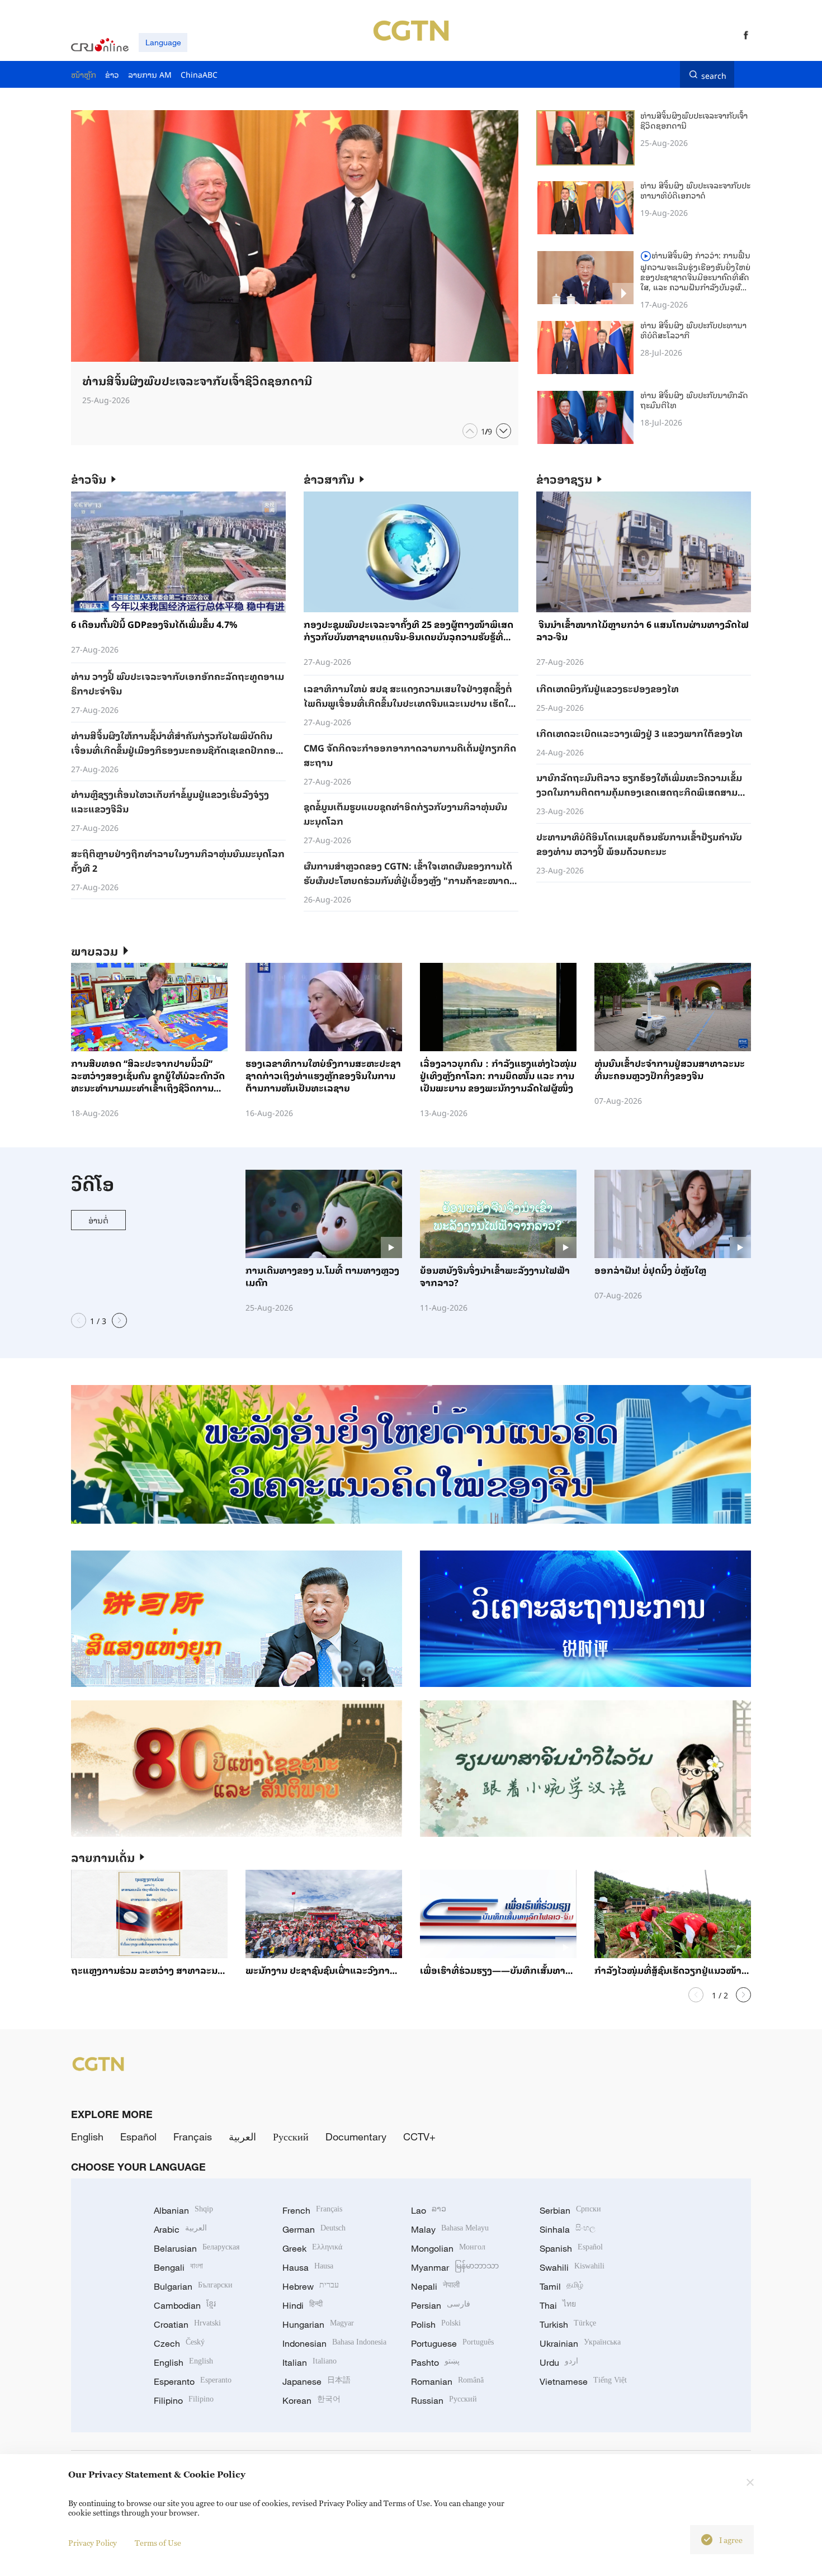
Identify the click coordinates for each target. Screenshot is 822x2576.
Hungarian (318, 2324)
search (714, 74)
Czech (179, 2343)
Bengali (178, 2267)
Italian (310, 2362)
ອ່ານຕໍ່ (98, 1220)
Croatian (187, 2324)
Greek (312, 2248)
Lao (429, 2210)
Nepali (435, 2286)
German (314, 2229)
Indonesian (334, 2343)
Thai (558, 2305)
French (312, 2210)
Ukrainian (580, 2343)
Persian (441, 2305)
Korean (311, 2400)
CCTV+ (419, 2137)
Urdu (559, 2362)
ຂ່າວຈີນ (89, 479)
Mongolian (448, 2248)
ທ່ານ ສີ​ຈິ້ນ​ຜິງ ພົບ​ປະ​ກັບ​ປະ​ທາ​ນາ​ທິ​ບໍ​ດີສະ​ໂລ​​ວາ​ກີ (693, 330)
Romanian (447, 2381)
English (87, 2137)
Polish (436, 2324)
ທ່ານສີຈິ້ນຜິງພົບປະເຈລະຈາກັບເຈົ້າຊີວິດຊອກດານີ (694, 120)
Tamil (561, 2286)
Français (193, 2137)
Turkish (568, 2324)
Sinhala (568, 2229)
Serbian (570, 2210)
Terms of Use (158, 2543)
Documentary (356, 2137)
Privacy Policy (93, 2543)
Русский (291, 2137)
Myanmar (455, 2267)
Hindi (303, 2305)
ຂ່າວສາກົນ (329, 479)
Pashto (435, 2362)
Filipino (184, 2400)
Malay (450, 2229)
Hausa (308, 2267)
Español (138, 2137)
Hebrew (311, 2286)
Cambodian (185, 2305)
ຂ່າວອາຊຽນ (564, 479)
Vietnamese (583, 2381)
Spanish (571, 2248)
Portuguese (452, 2343)
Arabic (180, 2229)
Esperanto (193, 2381)
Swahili (572, 2267)
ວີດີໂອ (93, 1183)
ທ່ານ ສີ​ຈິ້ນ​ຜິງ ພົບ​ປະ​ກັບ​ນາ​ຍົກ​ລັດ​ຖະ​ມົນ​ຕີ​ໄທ (694, 400)
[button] (470, 431)
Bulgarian (193, 2286)
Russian (444, 2400)
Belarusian (197, 2248)
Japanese (316, 2381)
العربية (242, 2137)
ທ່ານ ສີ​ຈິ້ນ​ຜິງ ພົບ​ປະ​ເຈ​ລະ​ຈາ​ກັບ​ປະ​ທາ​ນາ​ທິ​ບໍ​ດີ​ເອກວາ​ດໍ (695, 190)
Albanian (183, 2210)
